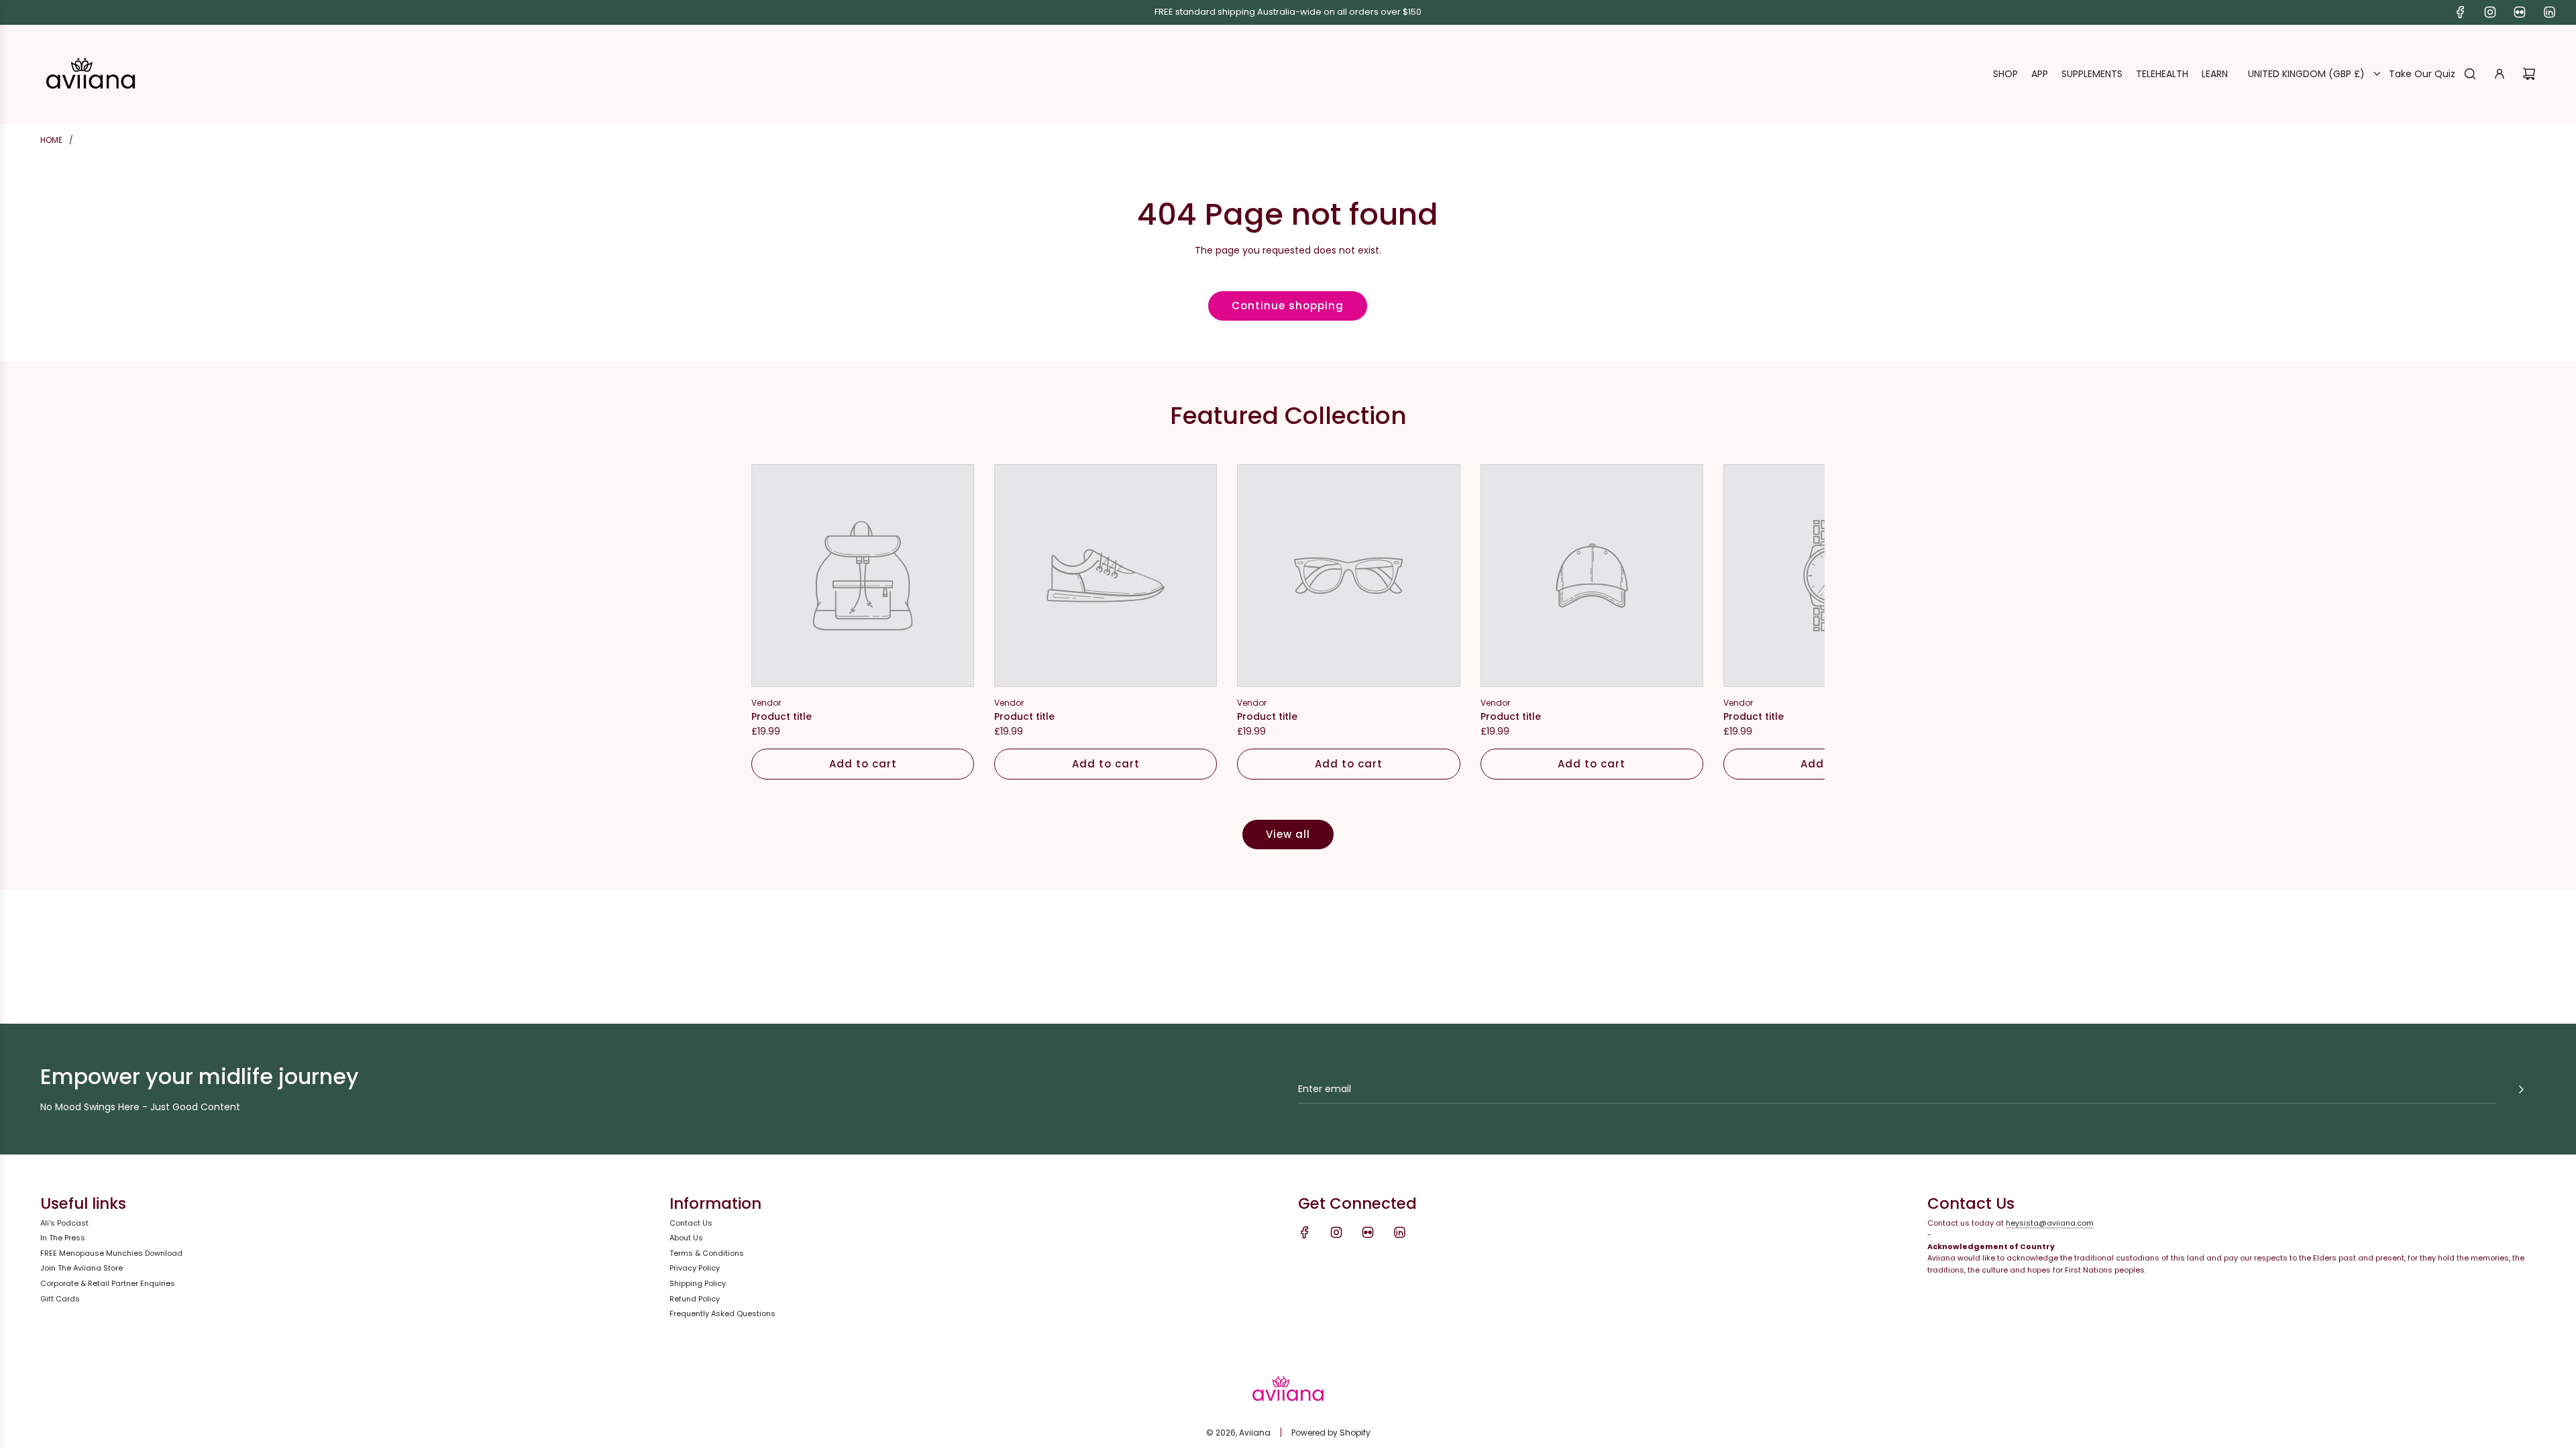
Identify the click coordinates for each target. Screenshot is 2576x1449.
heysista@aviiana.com (2050, 1223)
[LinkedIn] (2549, 12)
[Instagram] (2490, 12)
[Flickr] (2520, 12)
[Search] (2470, 74)
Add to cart (863, 764)
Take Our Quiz (2422, 74)
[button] (776, 622)
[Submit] (2521, 1089)
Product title (782, 716)
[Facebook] (2461, 12)
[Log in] (2500, 74)
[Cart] (2529, 74)
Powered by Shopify (1331, 1433)
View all (1288, 834)
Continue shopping (1288, 306)
